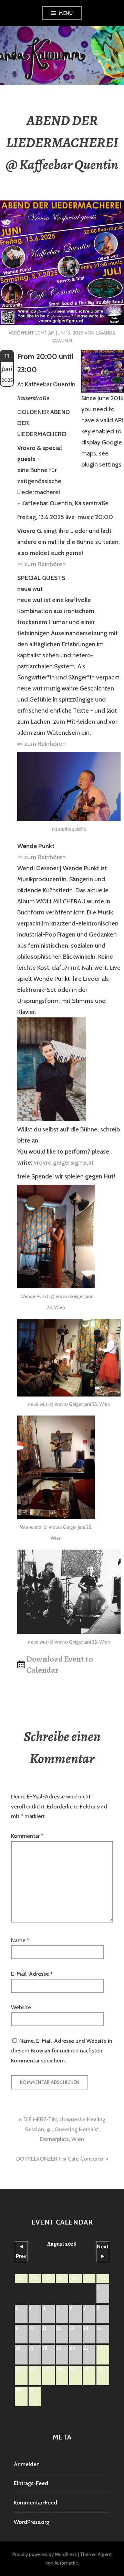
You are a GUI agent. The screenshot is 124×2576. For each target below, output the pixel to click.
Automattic (66, 2563)
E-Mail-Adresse (32, 1974)
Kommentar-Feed (35, 2503)
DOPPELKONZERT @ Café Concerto (60, 2159)
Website (21, 2007)
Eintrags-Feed (31, 2483)
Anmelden (27, 2464)
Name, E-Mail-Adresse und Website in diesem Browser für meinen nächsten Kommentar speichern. (62, 2051)
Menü (66, 13)
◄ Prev (21, 2251)
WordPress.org (32, 2522)
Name (20, 1940)
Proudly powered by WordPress (45, 2554)
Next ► (103, 2251)
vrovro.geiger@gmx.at (64, 1163)
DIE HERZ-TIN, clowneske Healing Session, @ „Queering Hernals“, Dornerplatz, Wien (64, 2129)
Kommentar (27, 1836)
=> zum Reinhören (42, 564)
